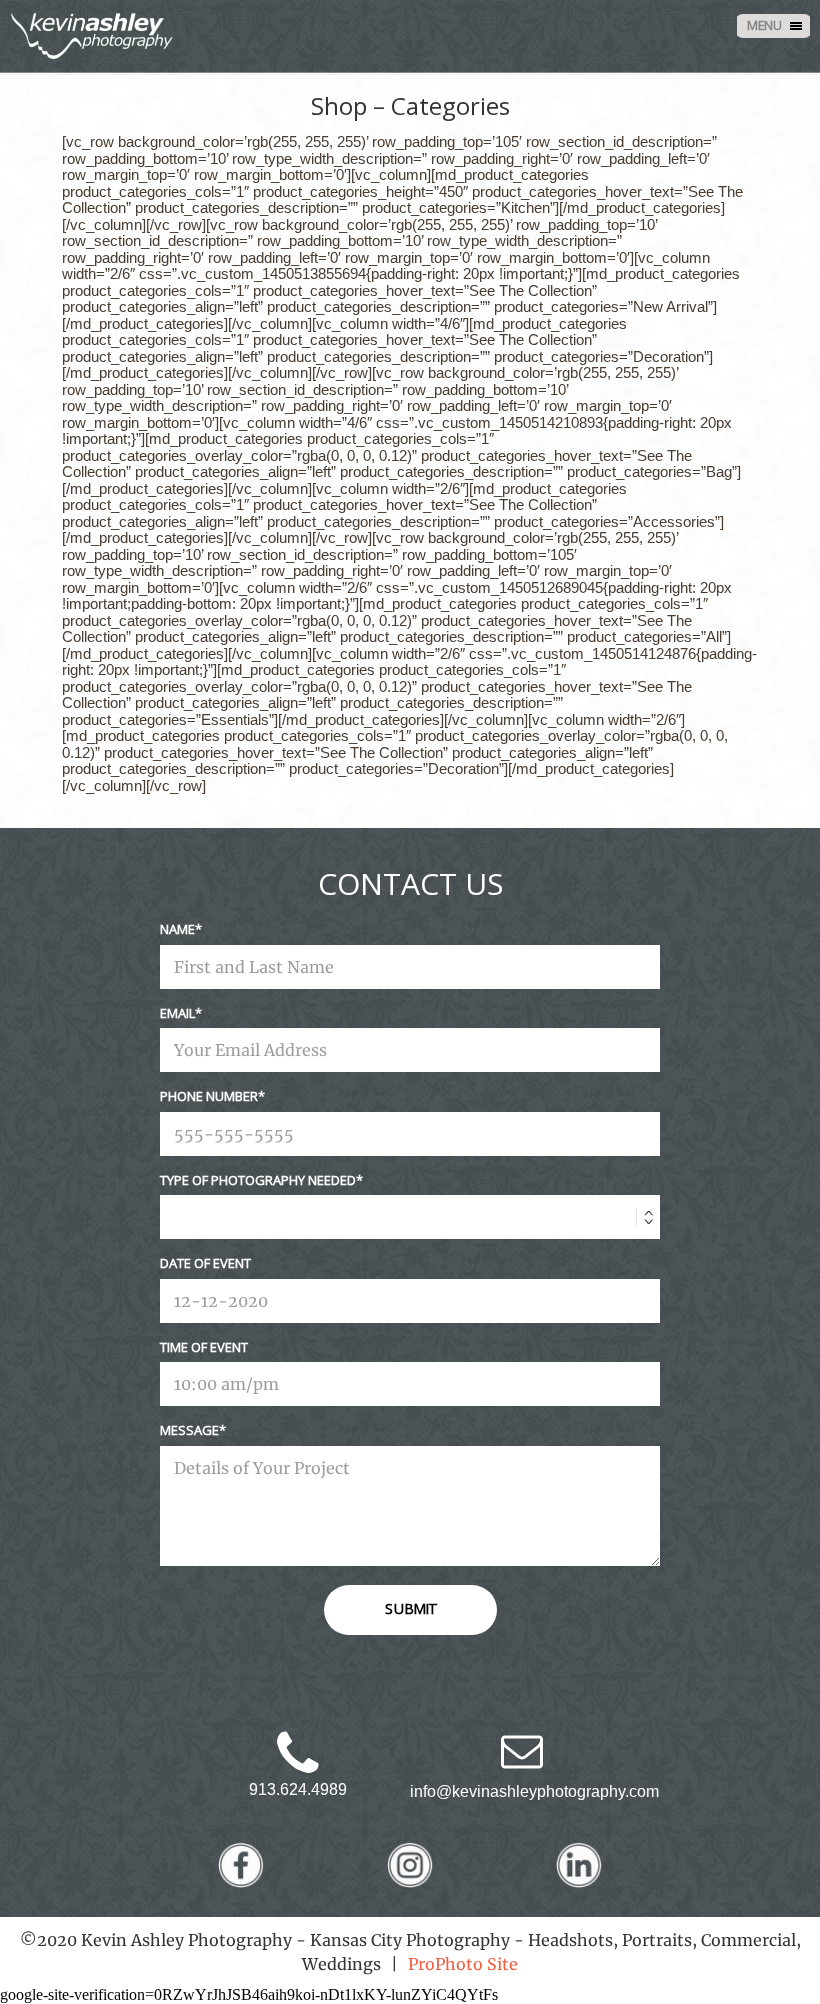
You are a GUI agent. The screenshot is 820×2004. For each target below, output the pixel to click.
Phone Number (209, 1096)
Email (177, 1013)
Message (189, 1430)
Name (177, 929)
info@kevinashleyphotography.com (534, 1791)
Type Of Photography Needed (258, 1180)
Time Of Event (204, 1347)
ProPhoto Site (463, 1964)
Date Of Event (205, 1263)
